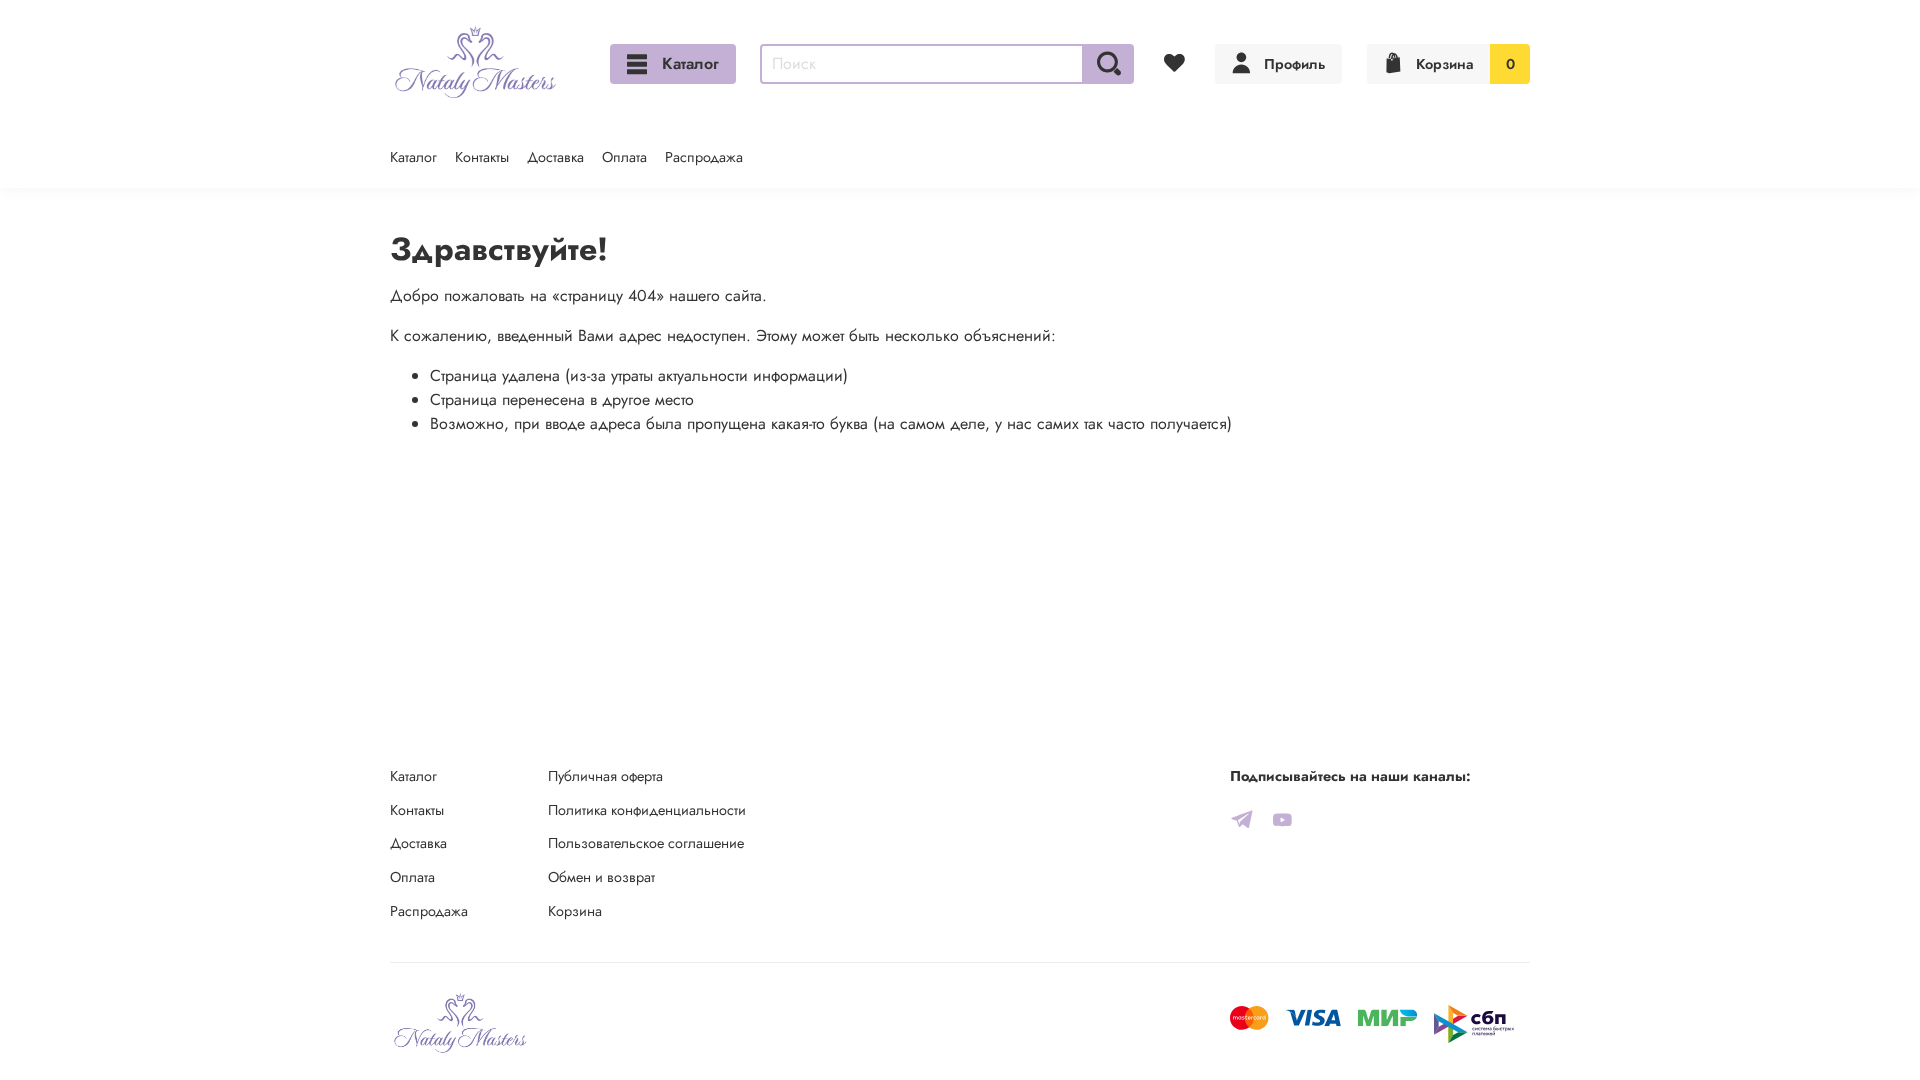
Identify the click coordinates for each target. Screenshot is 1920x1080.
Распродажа (704, 157)
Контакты (482, 157)
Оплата (624, 157)
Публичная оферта (605, 776)
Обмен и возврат (601, 877)
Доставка (555, 157)
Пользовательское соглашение (646, 843)
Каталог (690, 63)
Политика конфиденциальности (647, 810)
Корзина (575, 911)
